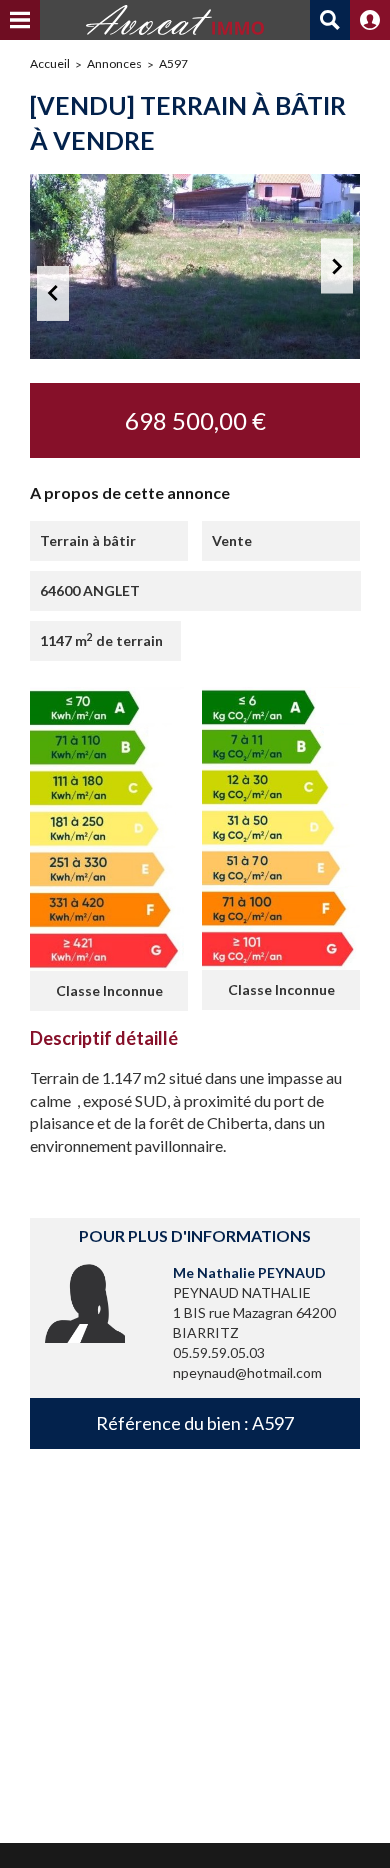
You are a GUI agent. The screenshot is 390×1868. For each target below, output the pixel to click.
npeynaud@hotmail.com (247, 1372)
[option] (195, 266)
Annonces (114, 63)
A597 (173, 63)
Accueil (50, 63)
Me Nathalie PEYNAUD (249, 1272)
